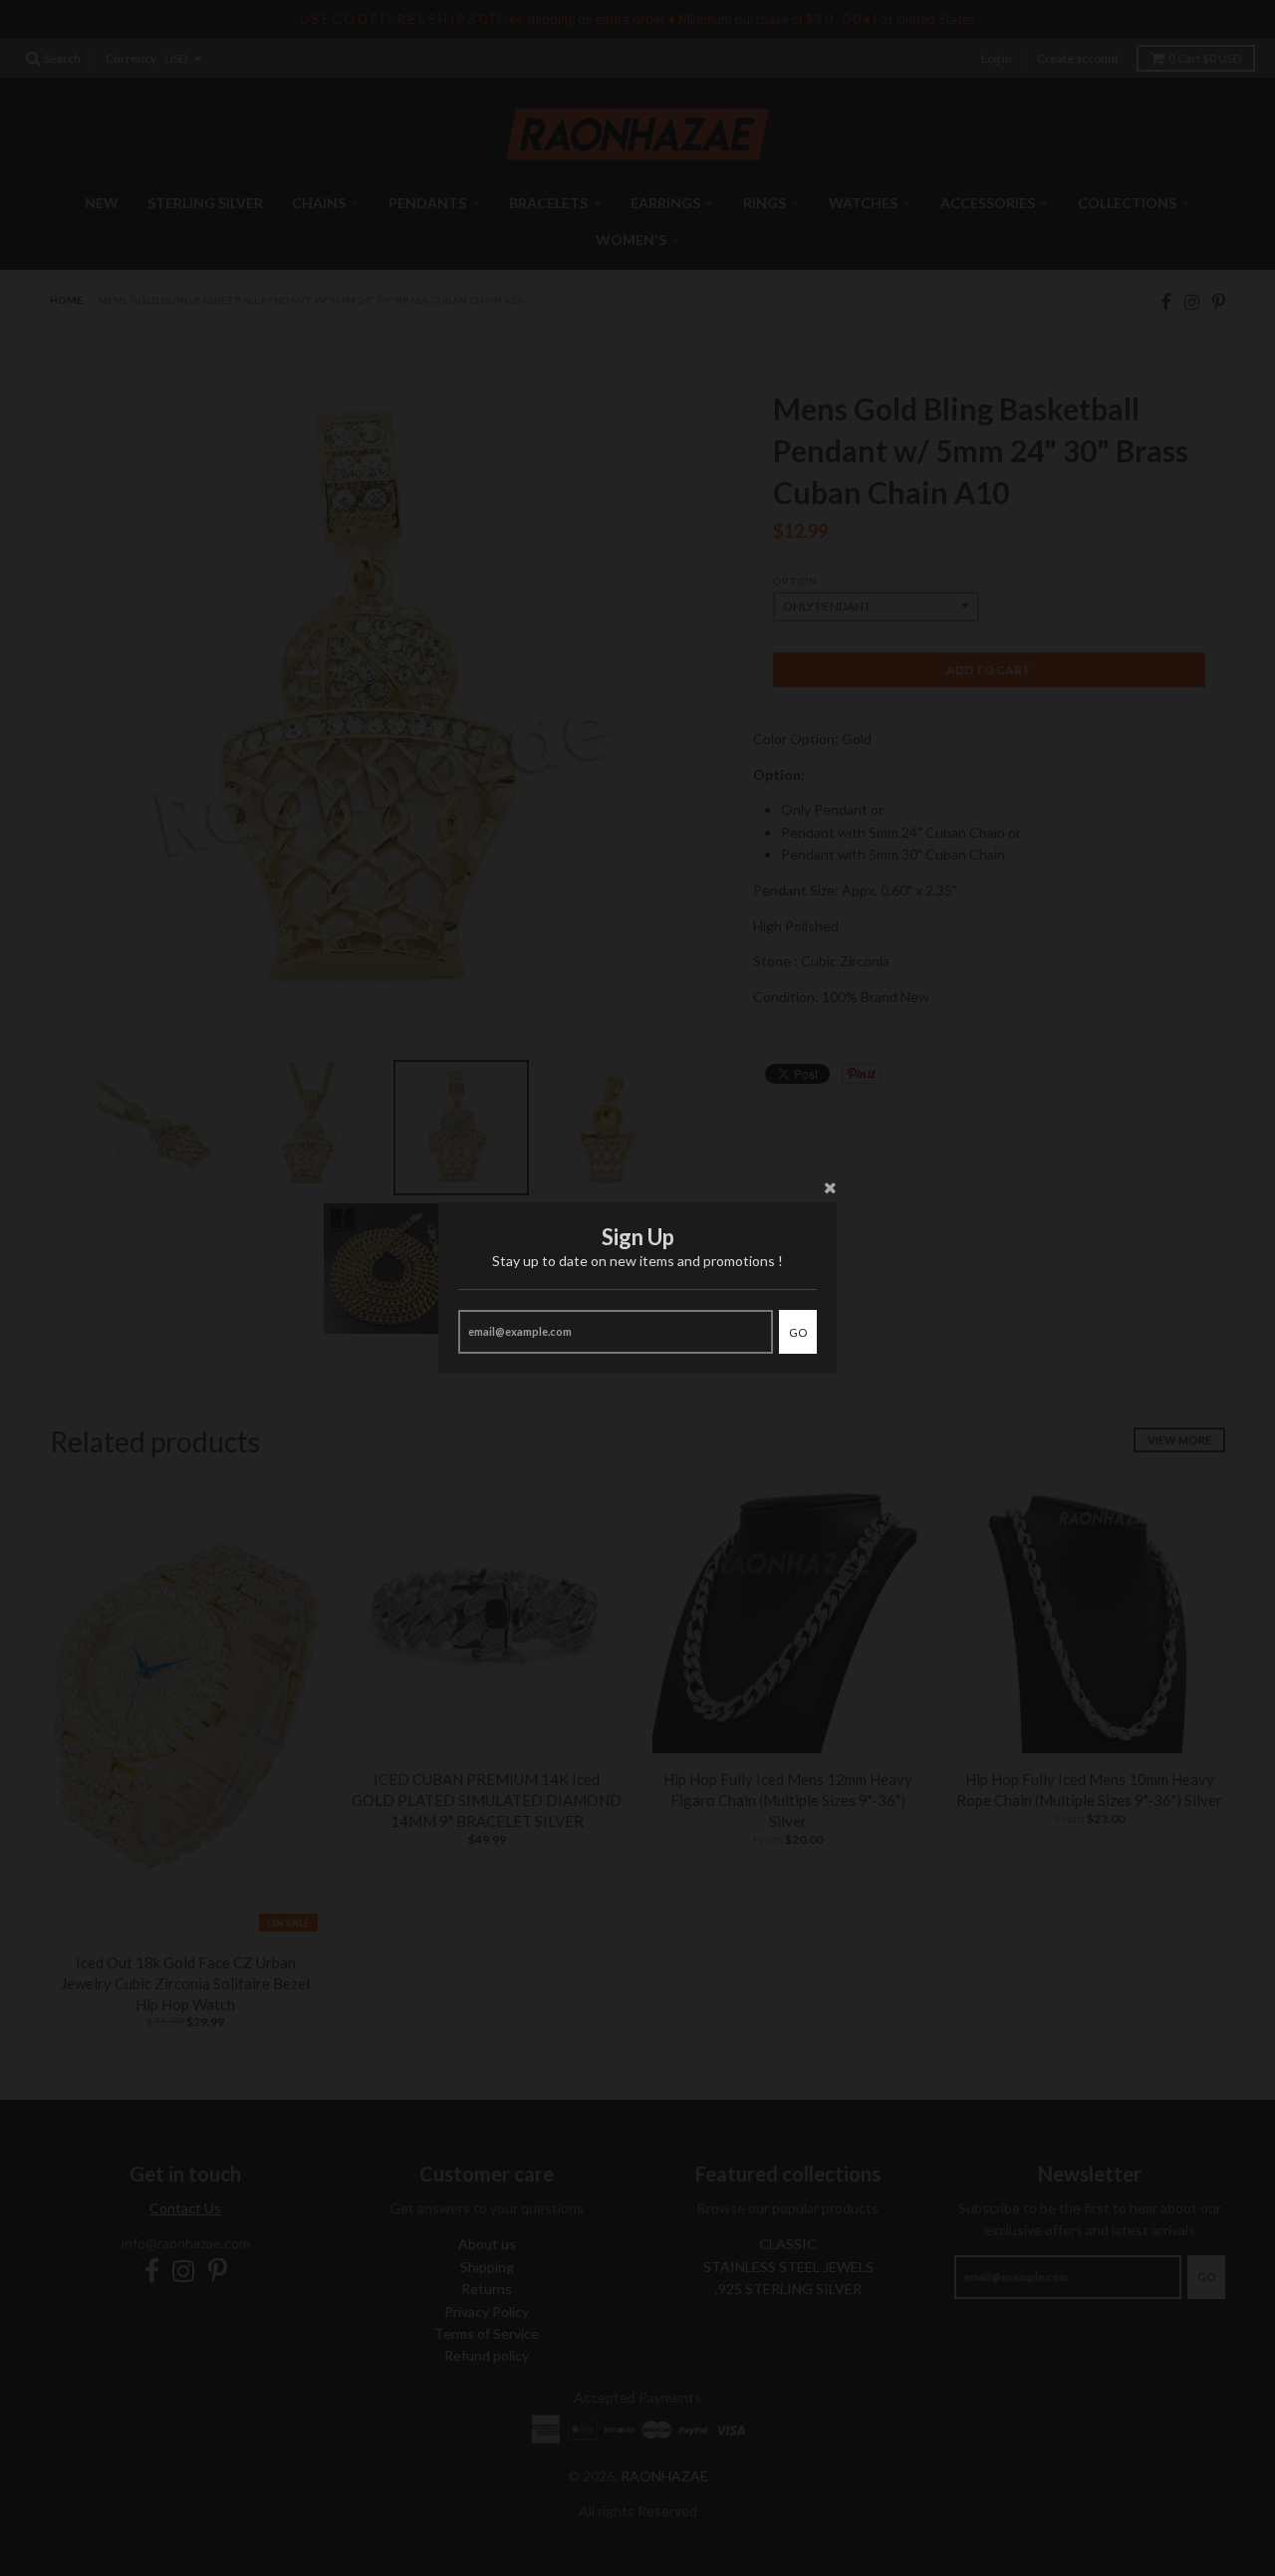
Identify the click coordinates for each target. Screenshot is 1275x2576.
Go (798, 1332)
